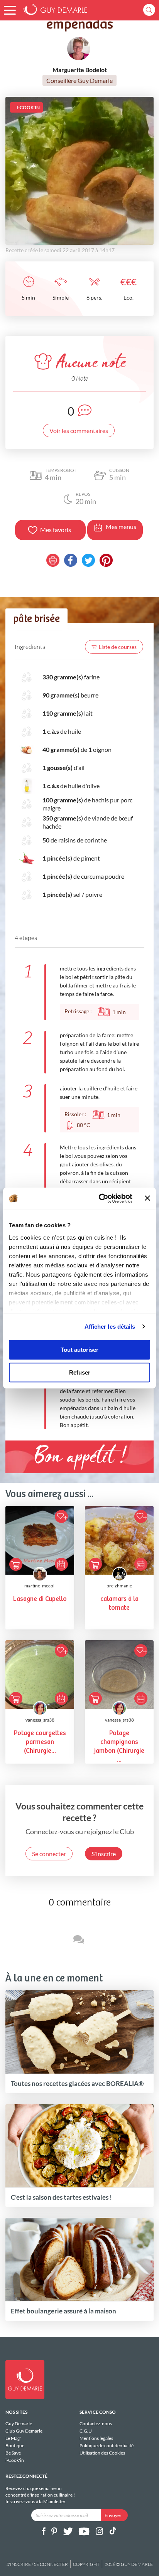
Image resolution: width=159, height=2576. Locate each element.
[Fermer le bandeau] (147, 1198)
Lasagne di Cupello (40, 1599)
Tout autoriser (79, 1350)
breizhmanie (119, 1586)
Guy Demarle (19, 2424)
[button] (10, 10)
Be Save (13, 2453)
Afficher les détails (110, 1327)
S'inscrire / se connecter (37, 2564)
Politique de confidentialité (107, 2445)
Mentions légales (96, 2438)
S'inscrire (104, 1854)
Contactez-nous (96, 2424)
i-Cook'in (15, 2460)
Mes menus (121, 526)
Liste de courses (118, 647)
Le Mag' (13, 2438)
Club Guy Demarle (24, 2431)
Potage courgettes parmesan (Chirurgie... (40, 1742)
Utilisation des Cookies (102, 2453)
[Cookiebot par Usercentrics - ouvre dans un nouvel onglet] (100, 1198)
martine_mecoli (40, 1586)
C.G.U (86, 2431)
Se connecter (49, 1854)
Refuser (80, 1372)
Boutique (15, 2445)
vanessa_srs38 (40, 1720)
